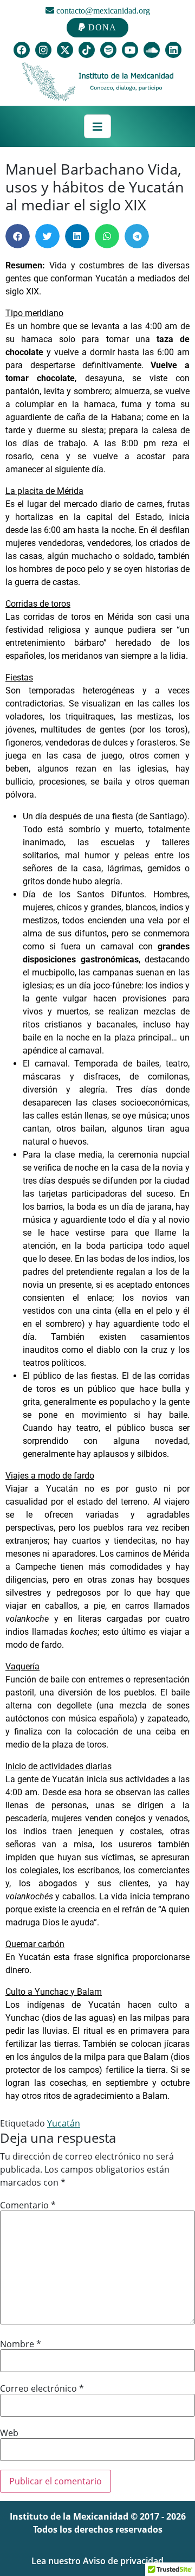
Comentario (28, 2205)
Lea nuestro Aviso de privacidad (97, 2561)
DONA (101, 27)
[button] (18, 236)
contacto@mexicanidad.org (102, 11)
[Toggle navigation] (97, 126)
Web (9, 2433)
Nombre (21, 2344)
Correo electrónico (42, 2388)
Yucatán (64, 2123)
